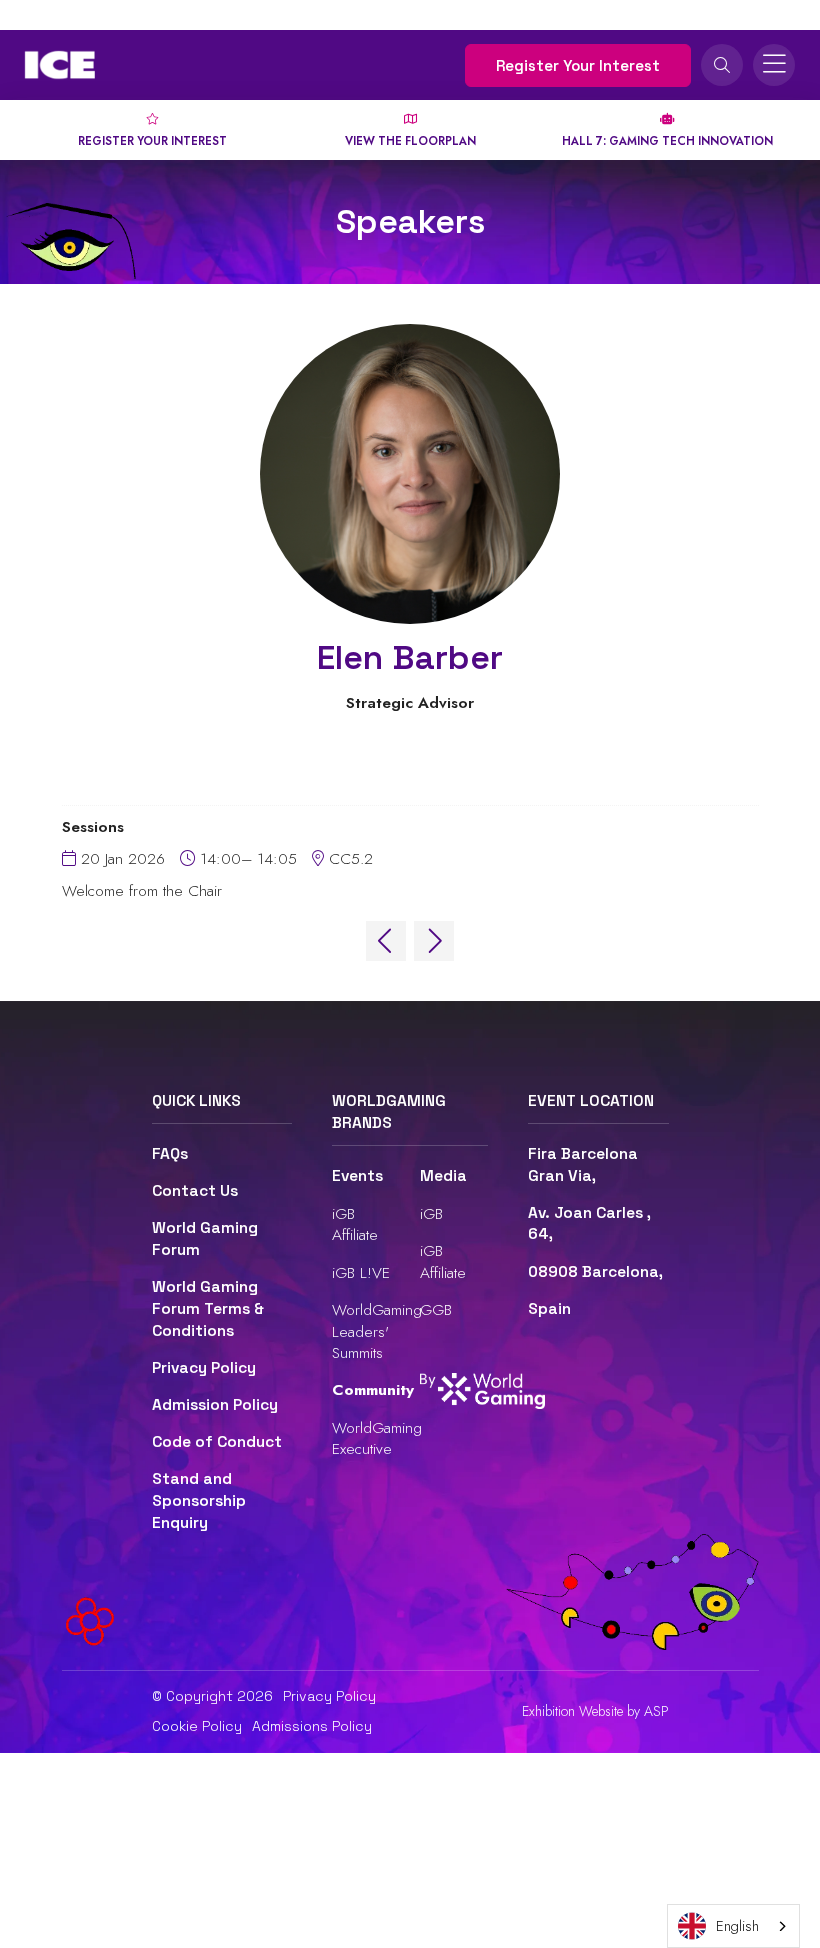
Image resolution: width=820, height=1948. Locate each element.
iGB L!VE (361, 1272)
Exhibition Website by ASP (595, 1711)
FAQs (170, 1154)
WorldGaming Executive (377, 1438)
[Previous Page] (386, 941)
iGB (431, 1213)
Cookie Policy (197, 1726)
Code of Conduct (217, 1442)
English (737, 1926)
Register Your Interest (578, 65)
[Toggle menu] (774, 65)
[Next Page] (434, 941)
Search (722, 65)
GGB (436, 1309)
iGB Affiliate (355, 1224)
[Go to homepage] (60, 65)
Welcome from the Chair (142, 891)
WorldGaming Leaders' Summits (377, 1331)
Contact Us (195, 1191)
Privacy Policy (204, 1368)
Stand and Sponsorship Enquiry (199, 1500)
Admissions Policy (312, 1726)
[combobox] (733, 1926)
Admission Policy (215, 1405)
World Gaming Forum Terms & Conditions (208, 1308)
